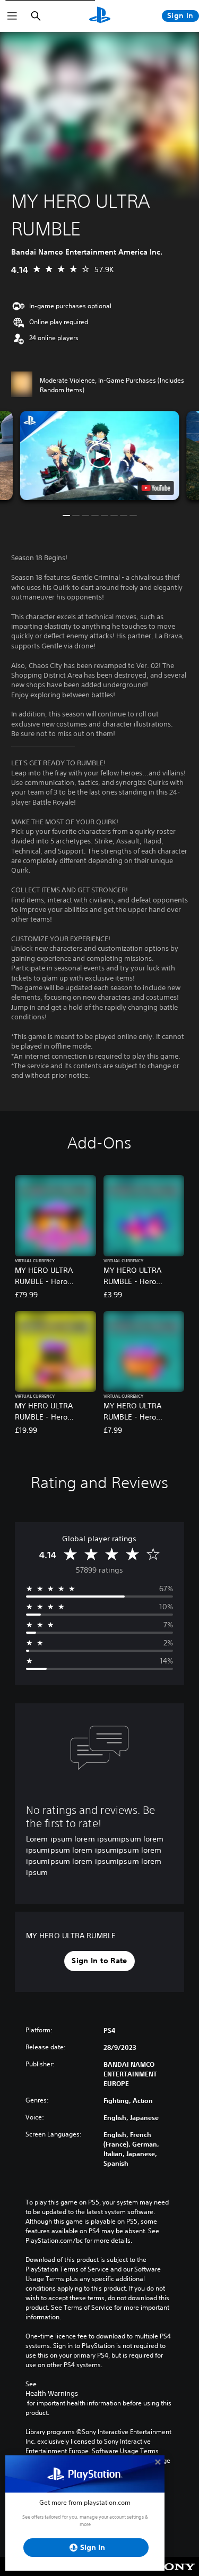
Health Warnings (52, 2393)
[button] (100, 456)
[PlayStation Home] (100, 16)
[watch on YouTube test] (155, 488)
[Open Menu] (12, 16)
